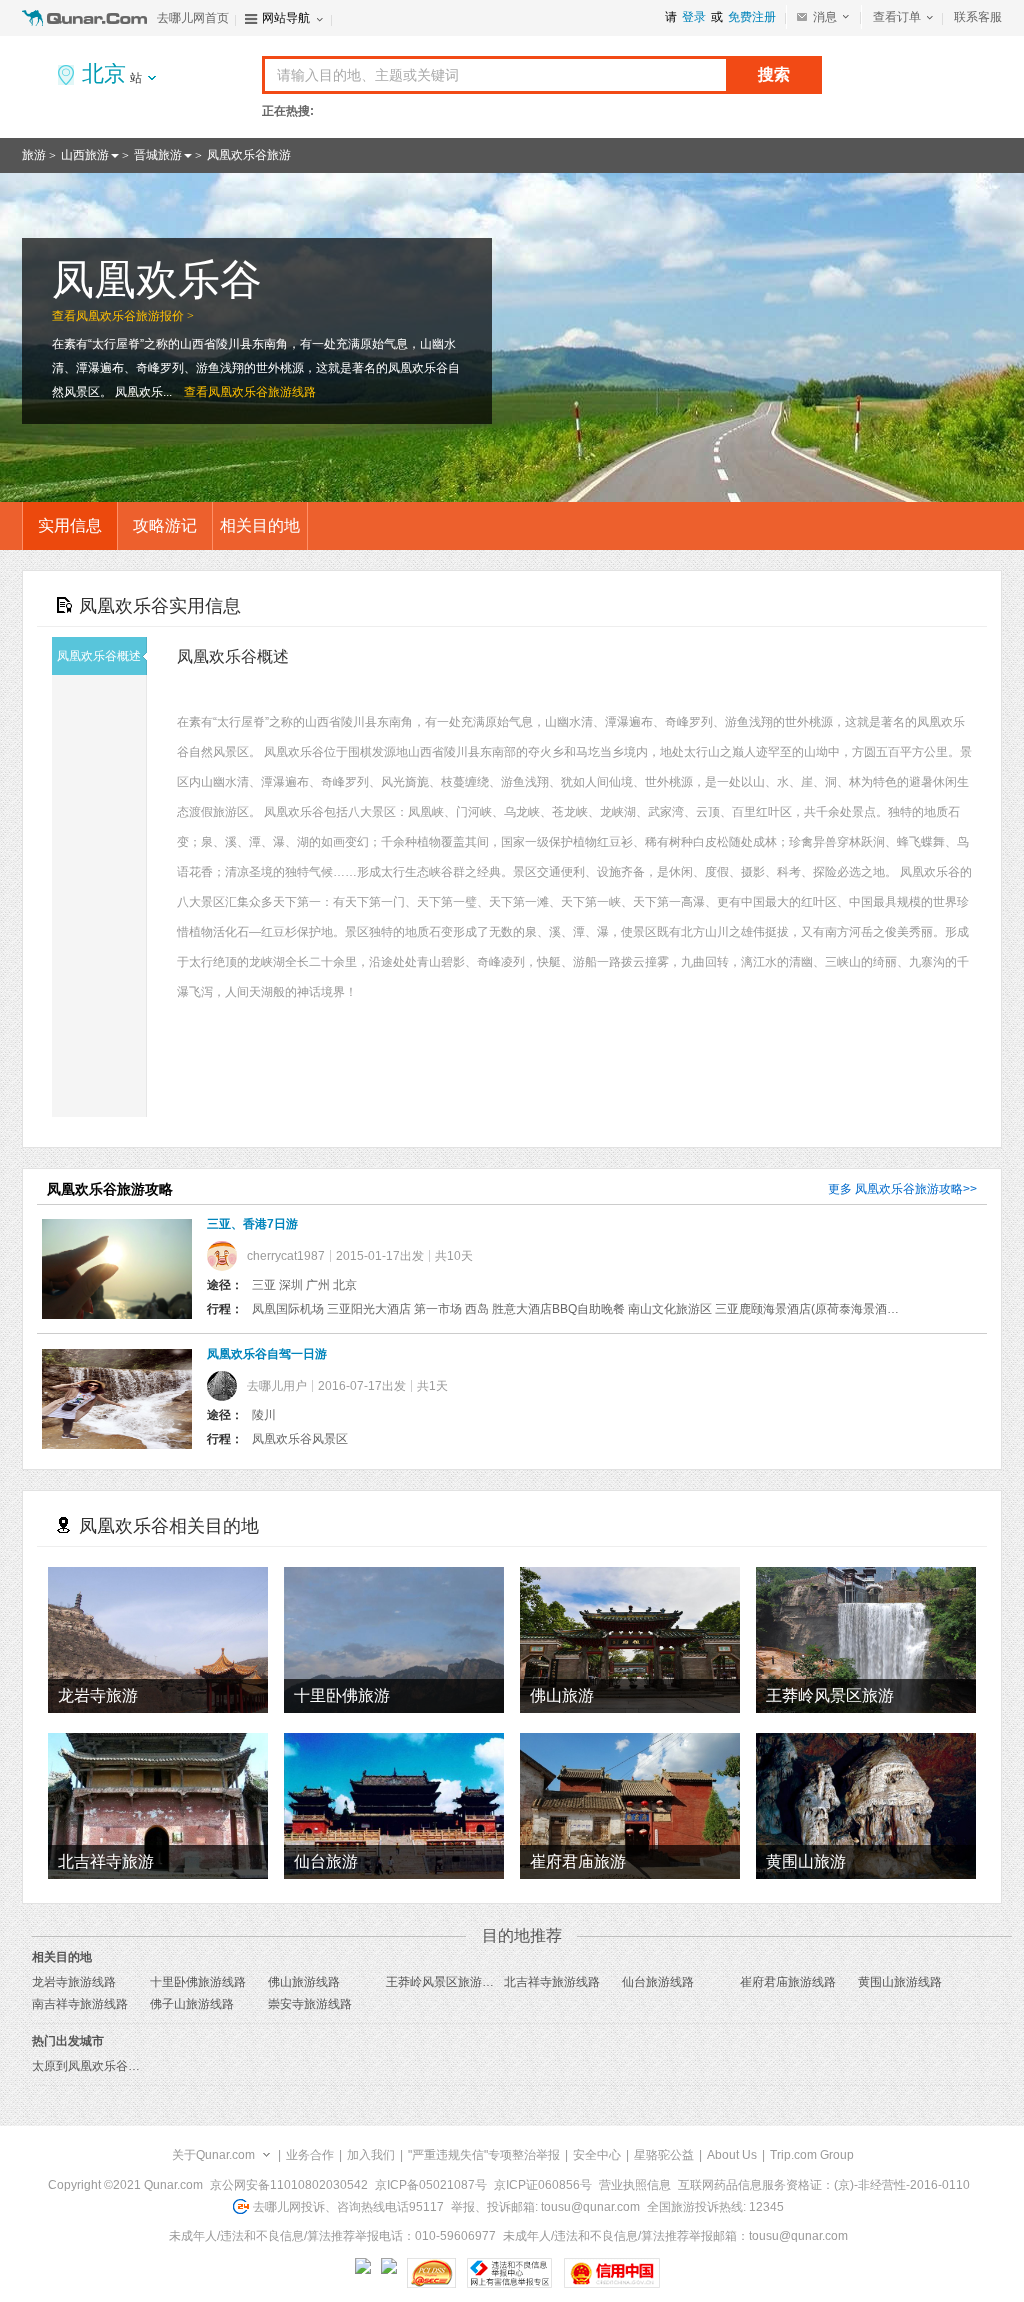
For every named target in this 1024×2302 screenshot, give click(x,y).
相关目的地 (260, 525)
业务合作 (310, 2155)
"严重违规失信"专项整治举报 (484, 2155)
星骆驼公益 (664, 2155)
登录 (694, 17)
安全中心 (597, 2155)
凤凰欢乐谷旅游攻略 (909, 1189)
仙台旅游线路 (658, 1982)
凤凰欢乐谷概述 (99, 656)
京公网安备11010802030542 (289, 2185)
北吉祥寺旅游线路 (552, 1982)
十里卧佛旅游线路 (198, 1982)
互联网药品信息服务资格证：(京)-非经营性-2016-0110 (824, 2185)
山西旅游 (85, 155)
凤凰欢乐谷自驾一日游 (267, 1354)
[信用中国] (611, 2273)
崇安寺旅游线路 (310, 2004)
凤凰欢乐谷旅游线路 (262, 392)
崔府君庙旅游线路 (788, 1982)
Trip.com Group (812, 2155)
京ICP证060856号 (543, 2185)
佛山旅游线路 (304, 1982)
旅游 (34, 155)
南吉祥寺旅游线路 (80, 2004)
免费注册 (752, 17)
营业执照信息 (635, 2185)
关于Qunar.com (213, 2155)
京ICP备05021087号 (431, 2185)
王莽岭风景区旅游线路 (446, 1982)
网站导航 (286, 18)
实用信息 (70, 525)
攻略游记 (165, 525)
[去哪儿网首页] (87, 18)
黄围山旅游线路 (900, 1982)
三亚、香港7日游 (252, 1224)
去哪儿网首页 (193, 18)
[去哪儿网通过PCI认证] (431, 2273)
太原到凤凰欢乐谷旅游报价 (104, 2066)
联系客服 (978, 17)
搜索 (774, 74)
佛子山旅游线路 (192, 2004)
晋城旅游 (158, 155)
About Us (732, 2155)
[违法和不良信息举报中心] (509, 2273)
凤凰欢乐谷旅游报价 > (135, 316)
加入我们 (371, 2155)
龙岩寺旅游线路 (74, 1982)
